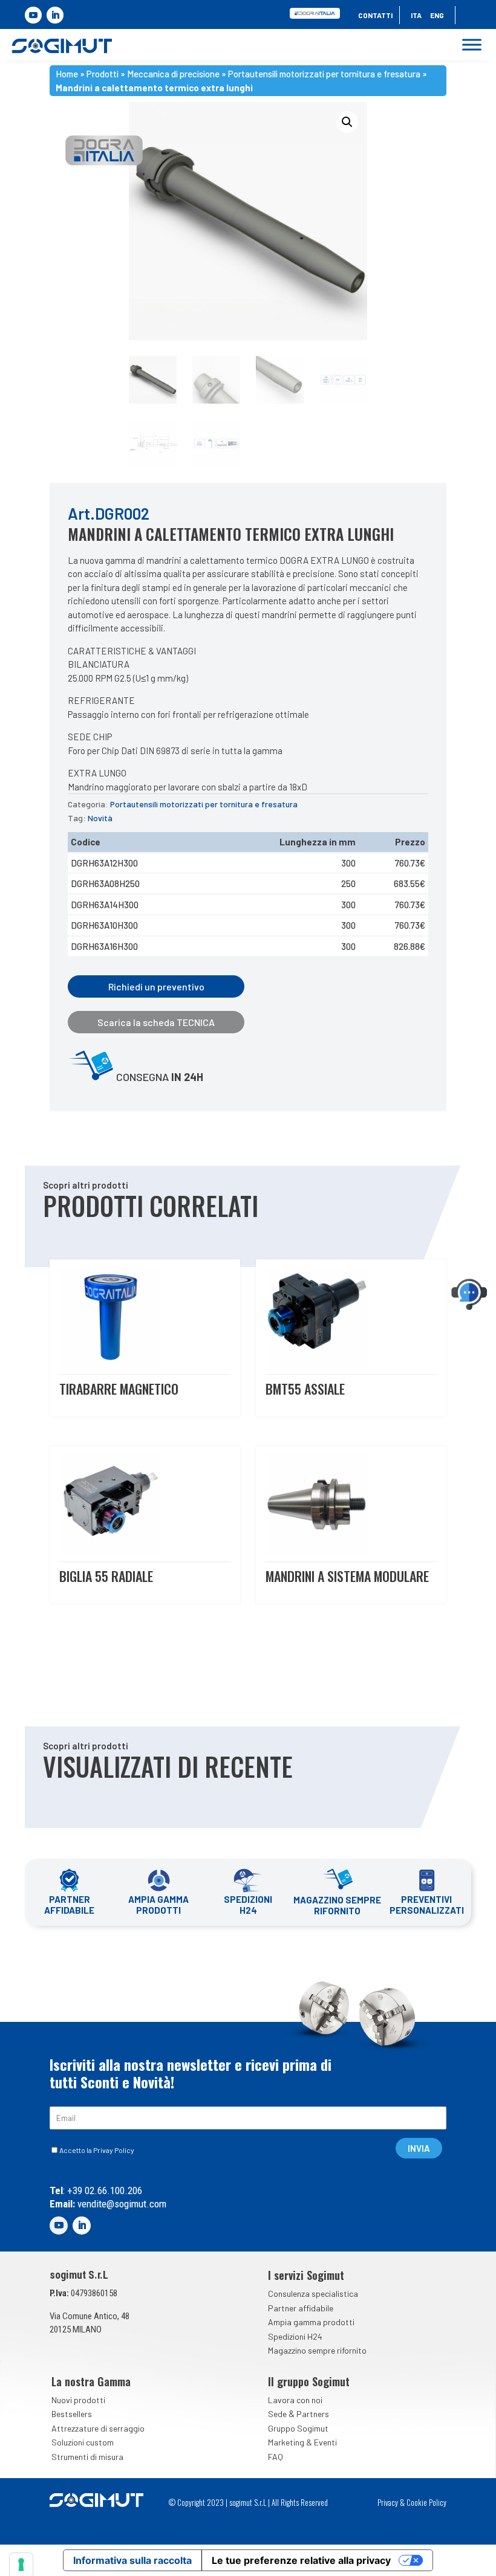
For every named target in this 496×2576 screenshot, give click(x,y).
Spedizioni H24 (295, 2336)
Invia (419, 2148)
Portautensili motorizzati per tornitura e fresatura (324, 74)
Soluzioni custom (83, 2442)
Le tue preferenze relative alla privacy (301, 2560)
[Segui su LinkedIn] (55, 15)
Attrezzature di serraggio (98, 2428)
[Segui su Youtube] (33, 15)
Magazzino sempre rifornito (317, 2350)
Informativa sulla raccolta (132, 2560)
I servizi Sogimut (306, 2275)
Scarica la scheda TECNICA (156, 1022)
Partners (313, 2414)
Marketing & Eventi (302, 2442)
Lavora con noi (295, 2400)
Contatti (375, 15)
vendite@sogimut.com (121, 2204)
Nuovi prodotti (78, 2400)
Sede (277, 2414)
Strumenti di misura (87, 2457)
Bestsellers (72, 2414)
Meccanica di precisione (173, 74)
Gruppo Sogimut (298, 2428)
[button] (347, 122)
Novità (100, 818)
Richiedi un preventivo (156, 986)
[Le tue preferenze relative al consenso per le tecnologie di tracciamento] (21, 2565)
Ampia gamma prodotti (311, 2322)
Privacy (388, 2502)
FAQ (276, 2457)
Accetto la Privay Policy (97, 2150)
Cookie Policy (426, 2502)
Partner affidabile (301, 2308)
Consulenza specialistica (313, 2294)
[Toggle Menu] (472, 45)
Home (67, 74)
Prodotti (103, 74)
